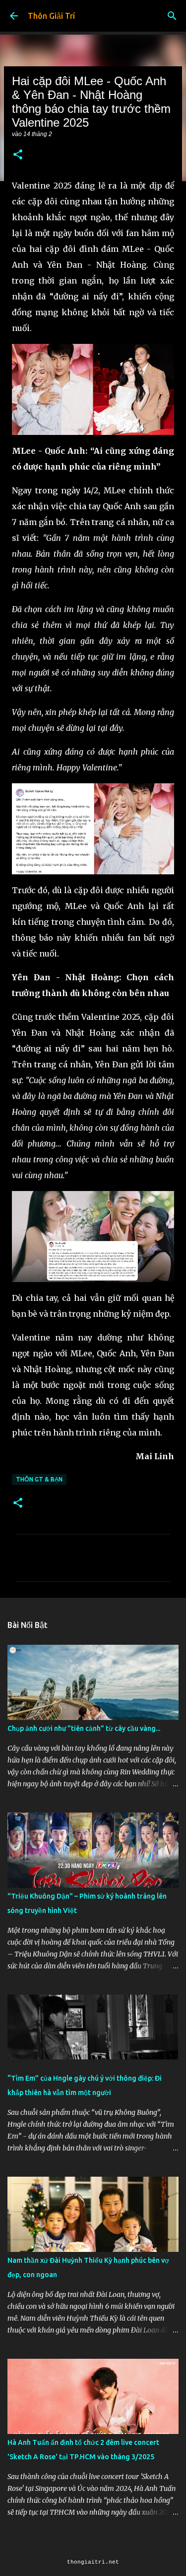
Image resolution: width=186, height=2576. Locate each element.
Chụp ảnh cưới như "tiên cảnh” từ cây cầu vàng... (84, 1728)
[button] (18, 155)
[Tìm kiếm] (172, 16)
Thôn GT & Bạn (39, 1479)
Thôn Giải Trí (51, 16)
